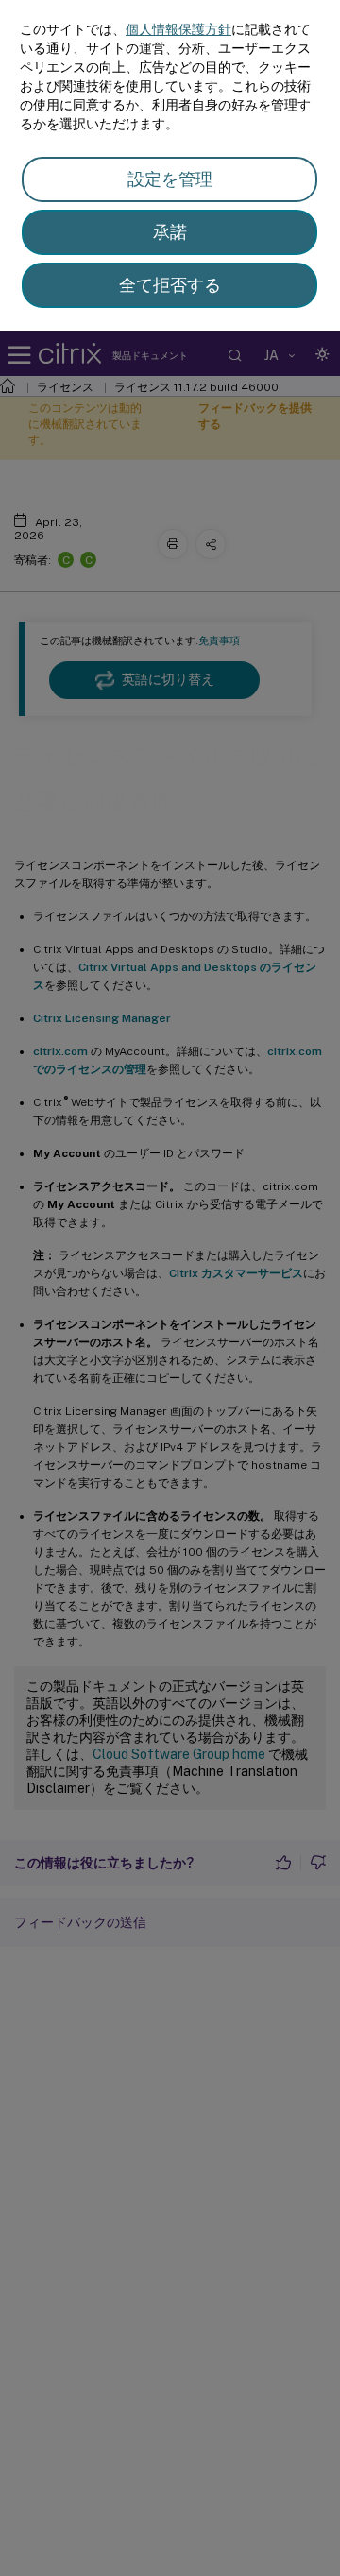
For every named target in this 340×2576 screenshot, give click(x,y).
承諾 (170, 232)
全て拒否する (170, 285)
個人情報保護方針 (178, 29)
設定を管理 (170, 179)
